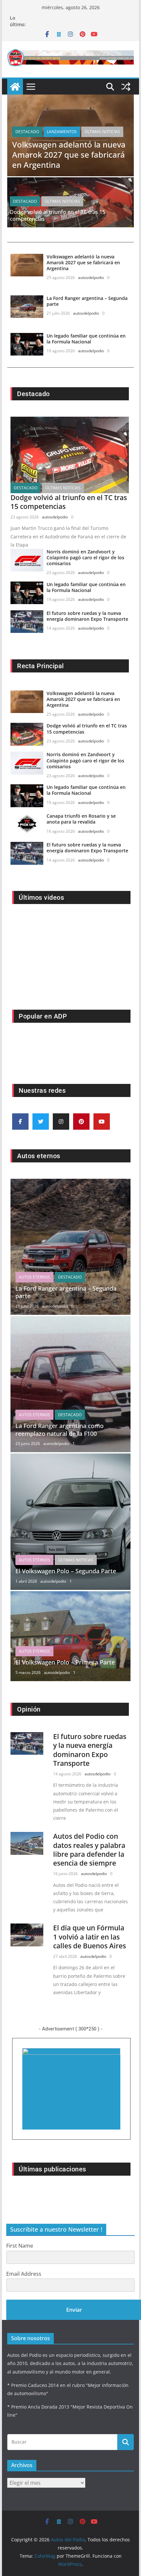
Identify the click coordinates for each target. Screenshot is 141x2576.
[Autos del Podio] (15, 87)
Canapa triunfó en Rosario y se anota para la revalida (81, 819)
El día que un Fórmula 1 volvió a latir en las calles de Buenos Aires (90, 1937)
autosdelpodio (91, 278)
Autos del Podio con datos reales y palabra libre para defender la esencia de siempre (89, 1850)
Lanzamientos (62, 132)
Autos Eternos (34, 1277)
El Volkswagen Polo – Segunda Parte (66, 1571)
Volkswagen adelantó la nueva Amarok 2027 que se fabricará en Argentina (69, 155)
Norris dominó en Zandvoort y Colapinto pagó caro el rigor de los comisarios (85, 557)
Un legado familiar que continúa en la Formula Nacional (86, 339)
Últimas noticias (102, 132)
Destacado (27, 132)
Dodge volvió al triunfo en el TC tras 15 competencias (58, 215)
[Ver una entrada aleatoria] (126, 87)
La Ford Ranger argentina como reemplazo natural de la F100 (60, 1429)
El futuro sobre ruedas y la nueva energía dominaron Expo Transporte (87, 616)
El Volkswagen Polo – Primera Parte (65, 1662)
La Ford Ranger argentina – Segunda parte (87, 301)
